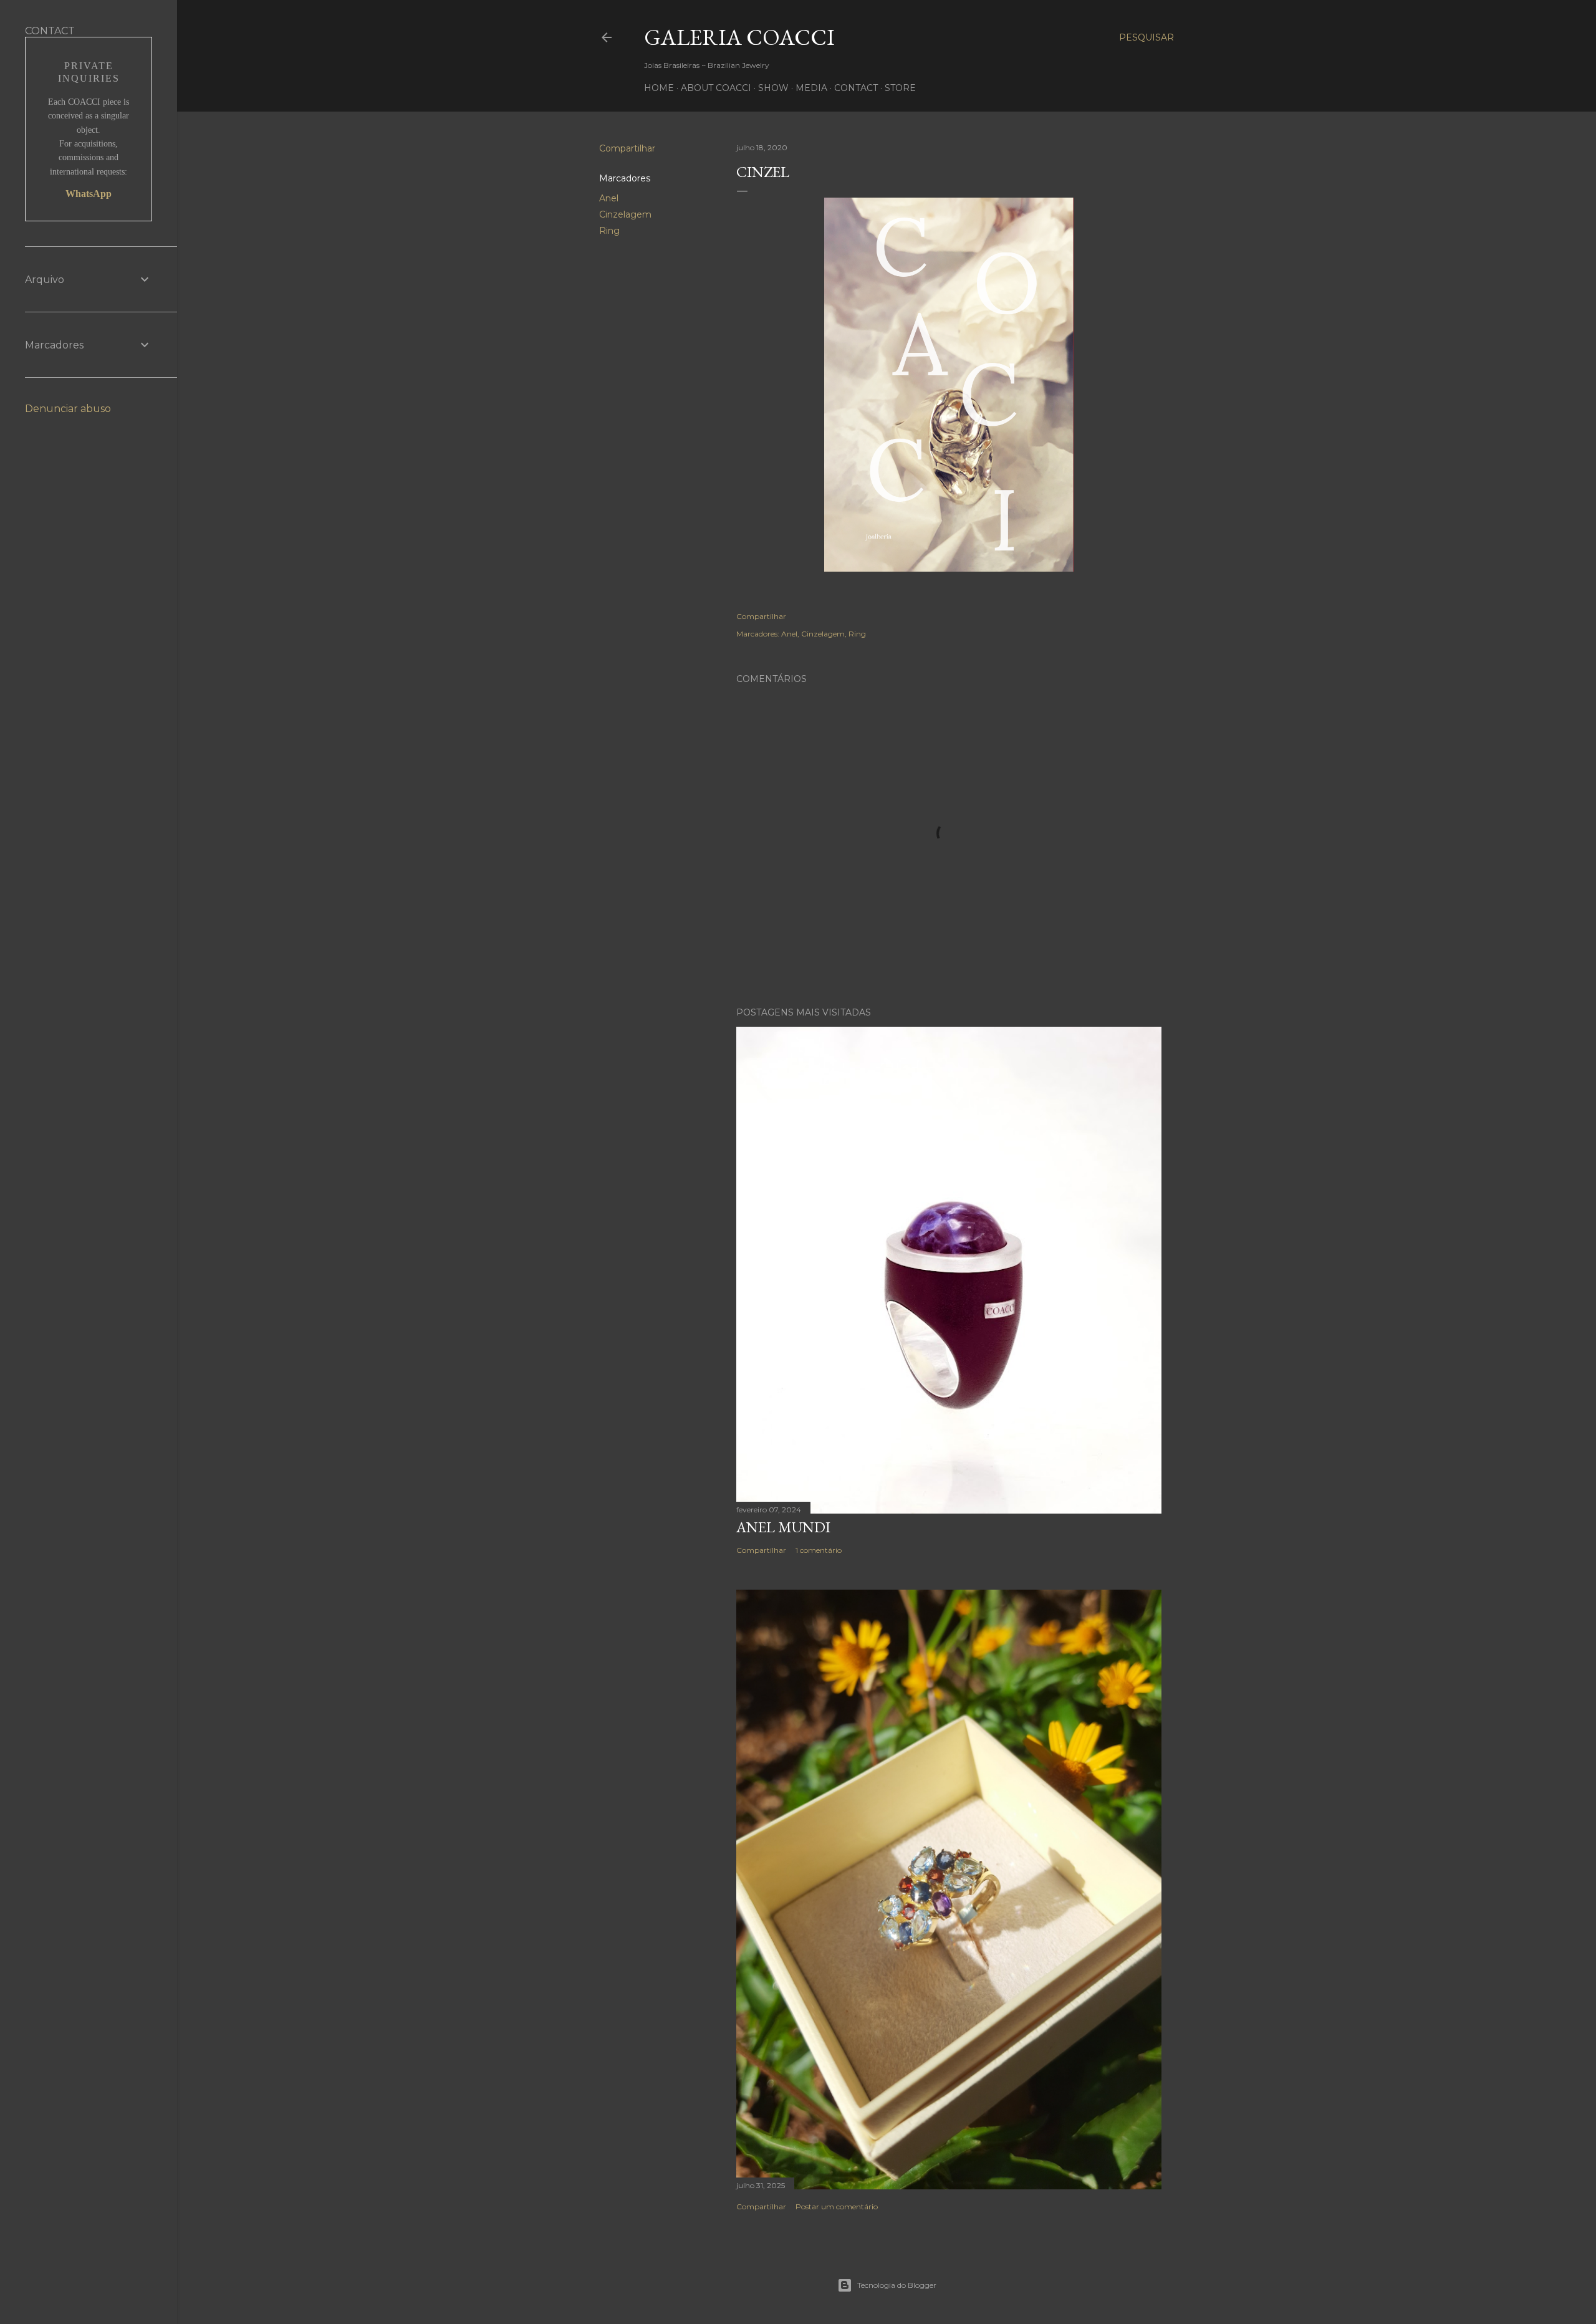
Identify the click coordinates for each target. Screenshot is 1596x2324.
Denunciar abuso (68, 409)
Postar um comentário (837, 2206)
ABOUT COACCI (716, 88)
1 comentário (819, 1550)
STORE (900, 88)
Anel (609, 198)
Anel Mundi (783, 1527)
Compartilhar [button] (627, 148)
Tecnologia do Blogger (897, 2285)
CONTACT (856, 88)
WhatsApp (89, 194)
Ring (609, 231)
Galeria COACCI (739, 37)
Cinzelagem (625, 214)
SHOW (773, 88)
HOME (659, 88)
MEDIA (811, 88)
